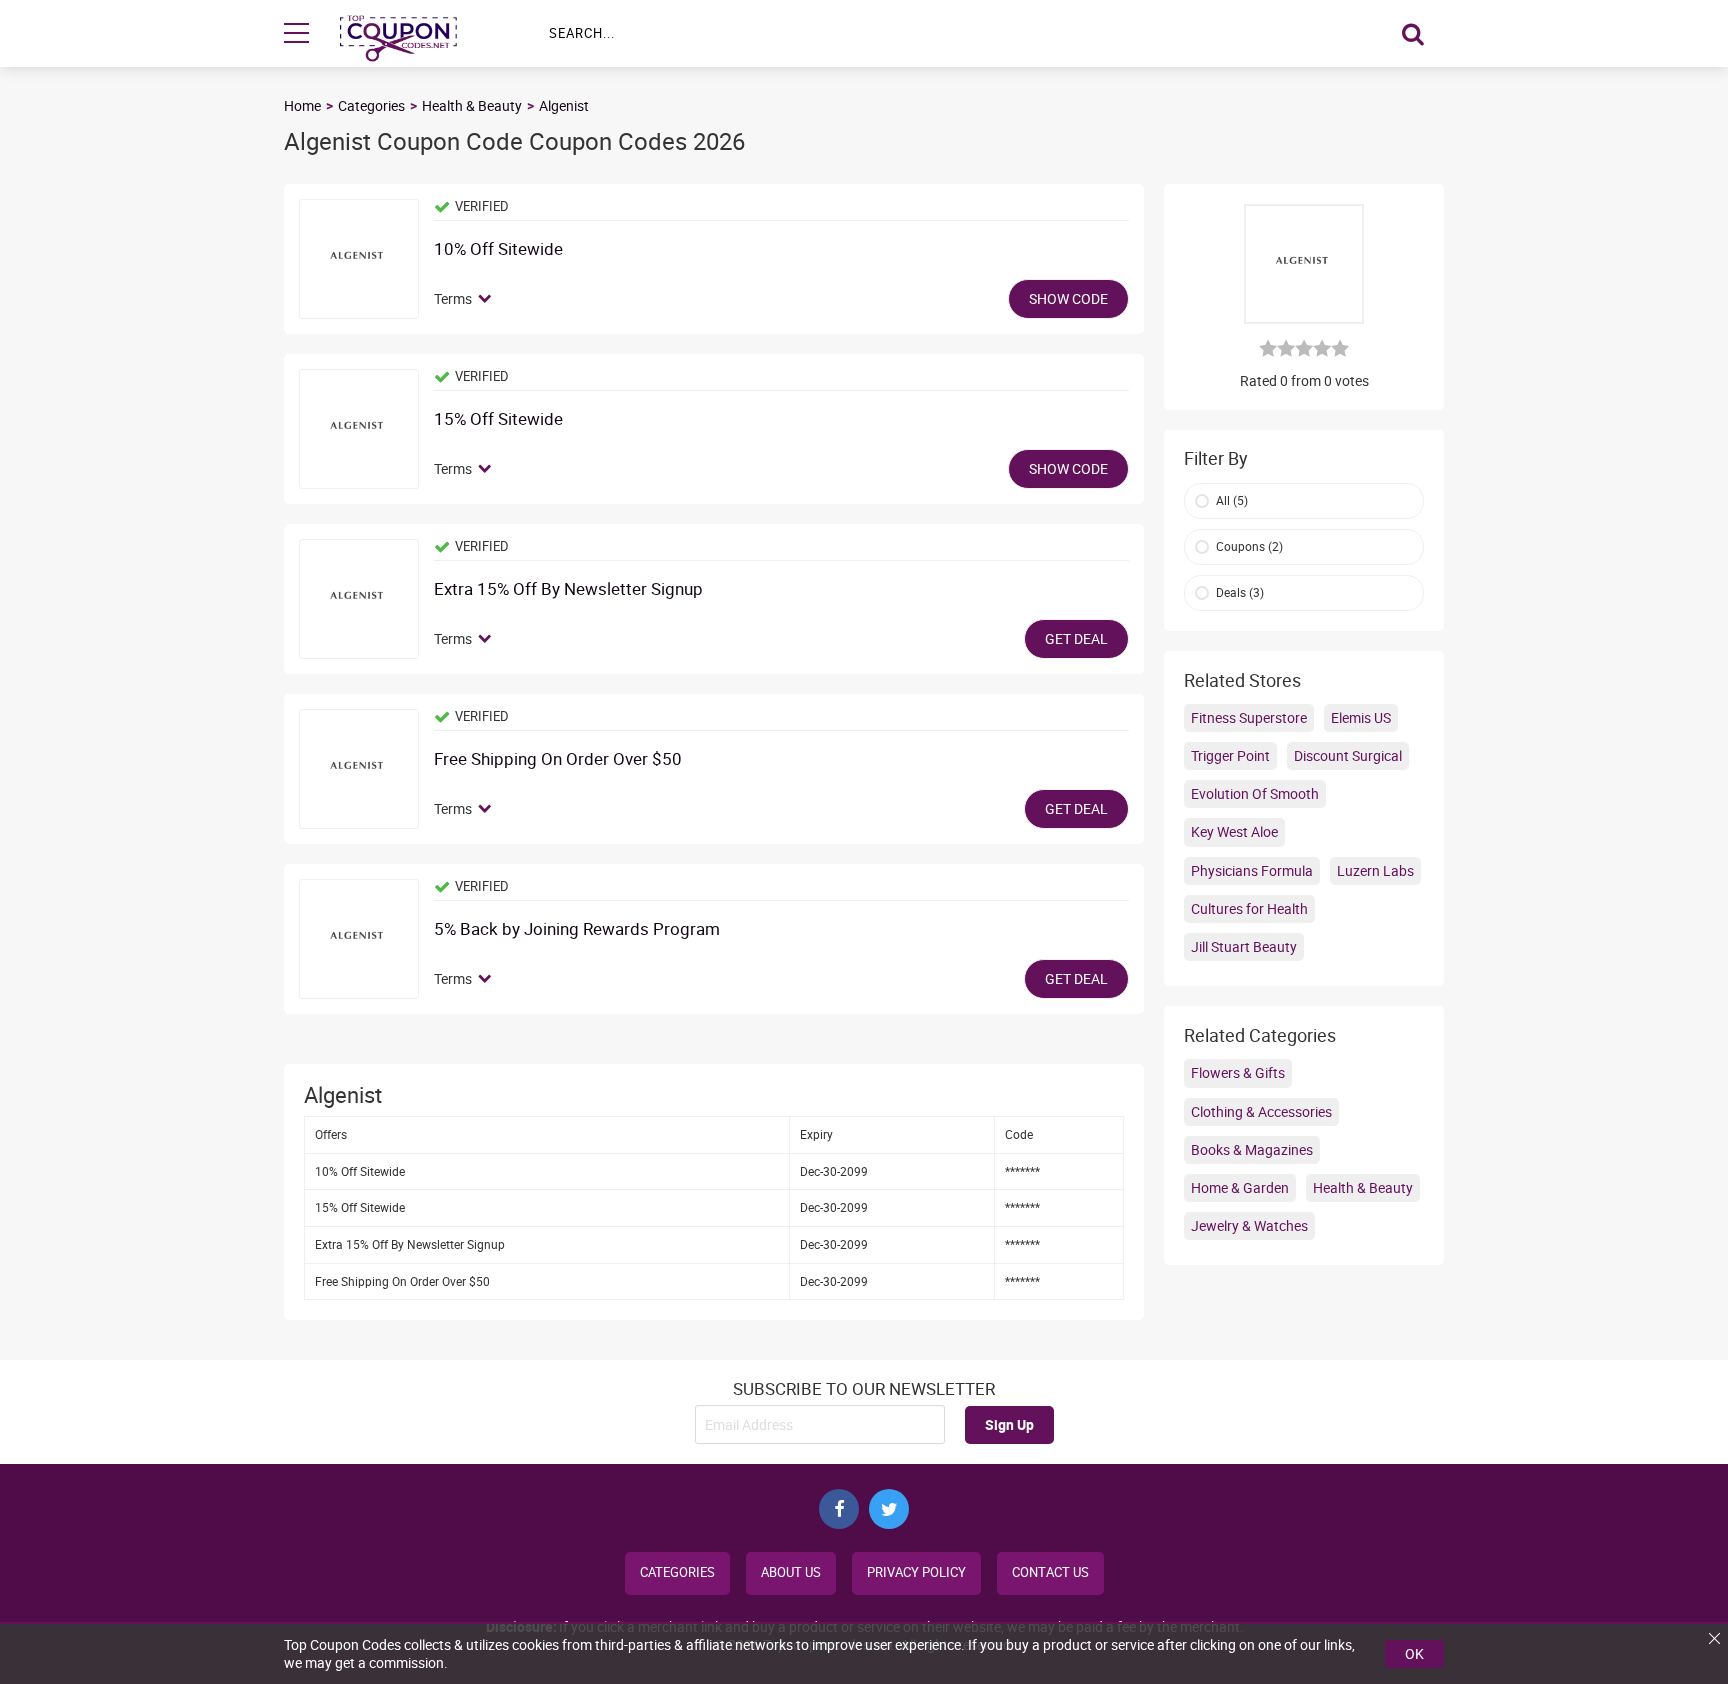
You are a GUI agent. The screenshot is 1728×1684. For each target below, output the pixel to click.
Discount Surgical (1348, 755)
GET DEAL (1076, 638)
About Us (791, 1572)
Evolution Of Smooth (1255, 793)
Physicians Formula (1252, 870)
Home (302, 105)
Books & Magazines (1252, 1149)
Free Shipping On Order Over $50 (558, 759)
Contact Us (1050, 1572)
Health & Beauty (472, 105)
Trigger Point (1230, 755)
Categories (371, 105)
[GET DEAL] (359, 599)
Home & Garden (1240, 1187)
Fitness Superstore (1249, 717)
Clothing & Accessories (1261, 1111)
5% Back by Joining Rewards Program (577, 929)
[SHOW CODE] (359, 259)
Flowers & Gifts (1238, 1072)
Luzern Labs (1375, 870)
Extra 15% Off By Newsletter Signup (568, 589)
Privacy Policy (916, 1572)
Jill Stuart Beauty (1244, 946)
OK (1414, 1653)
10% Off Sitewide (498, 249)
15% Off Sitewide (498, 419)
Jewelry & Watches (1249, 1225)
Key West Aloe (1234, 831)
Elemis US (1361, 717)
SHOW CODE (1068, 298)
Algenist (564, 105)
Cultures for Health (1249, 908)
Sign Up (1009, 1424)
